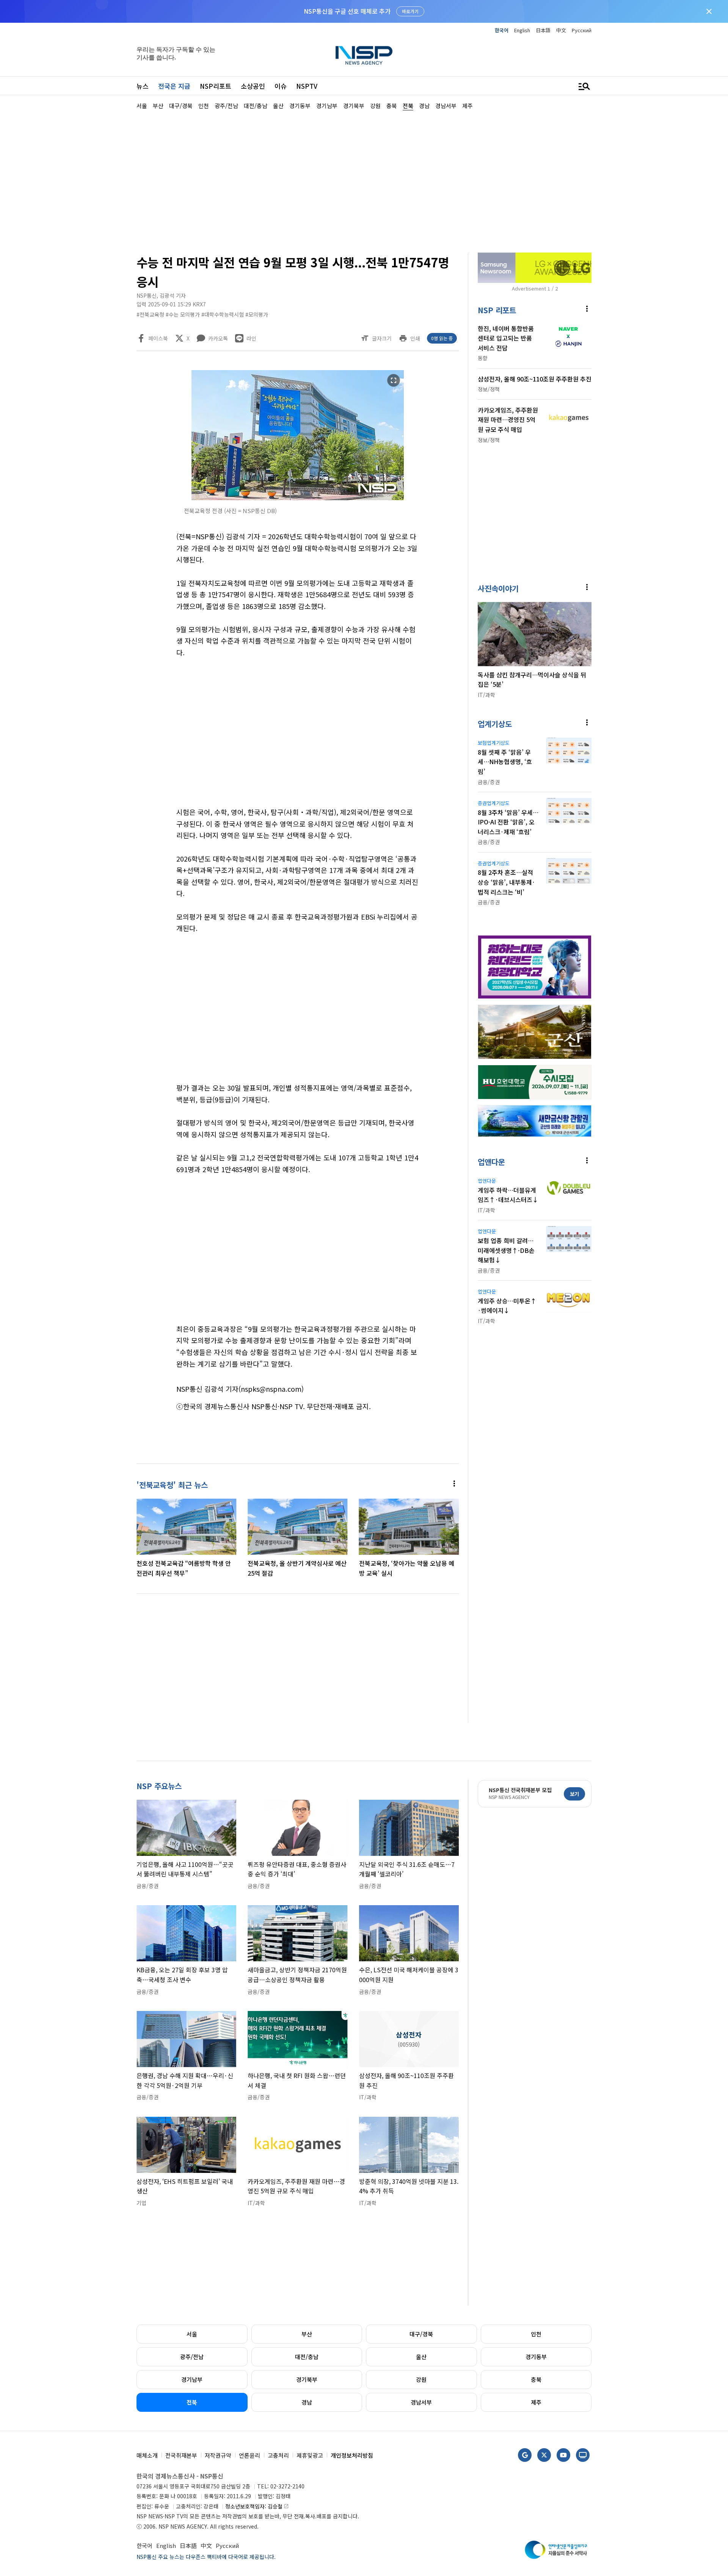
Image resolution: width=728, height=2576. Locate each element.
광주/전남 (192, 2357)
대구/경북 (421, 2334)
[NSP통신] (364, 55)
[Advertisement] (631, 338)
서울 (192, 2334)
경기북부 (307, 2379)
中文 (561, 30)
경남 (307, 2402)
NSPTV (307, 86)
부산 (307, 2334)
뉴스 (143, 86)
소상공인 (253, 86)
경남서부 (421, 2402)
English (522, 30)
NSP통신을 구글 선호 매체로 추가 (347, 11)
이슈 (281, 86)
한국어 (502, 30)
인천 (536, 2334)
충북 (536, 2379)
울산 (421, 2357)
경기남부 (192, 2379)
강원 (421, 2379)
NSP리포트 (216, 86)
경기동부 (536, 2357)
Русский (582, 30)
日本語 (543, 30)
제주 (536, 2402)
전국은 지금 (174, 86)
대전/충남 (307, 2357)
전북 (192, 2402)
